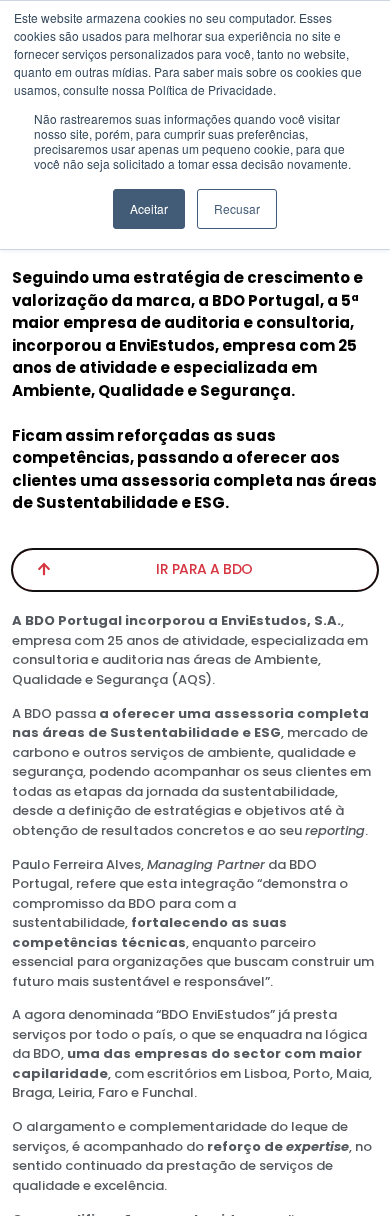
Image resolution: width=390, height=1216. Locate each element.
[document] (195, 608)
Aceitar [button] (149, 208)
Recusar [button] (237, 208)
